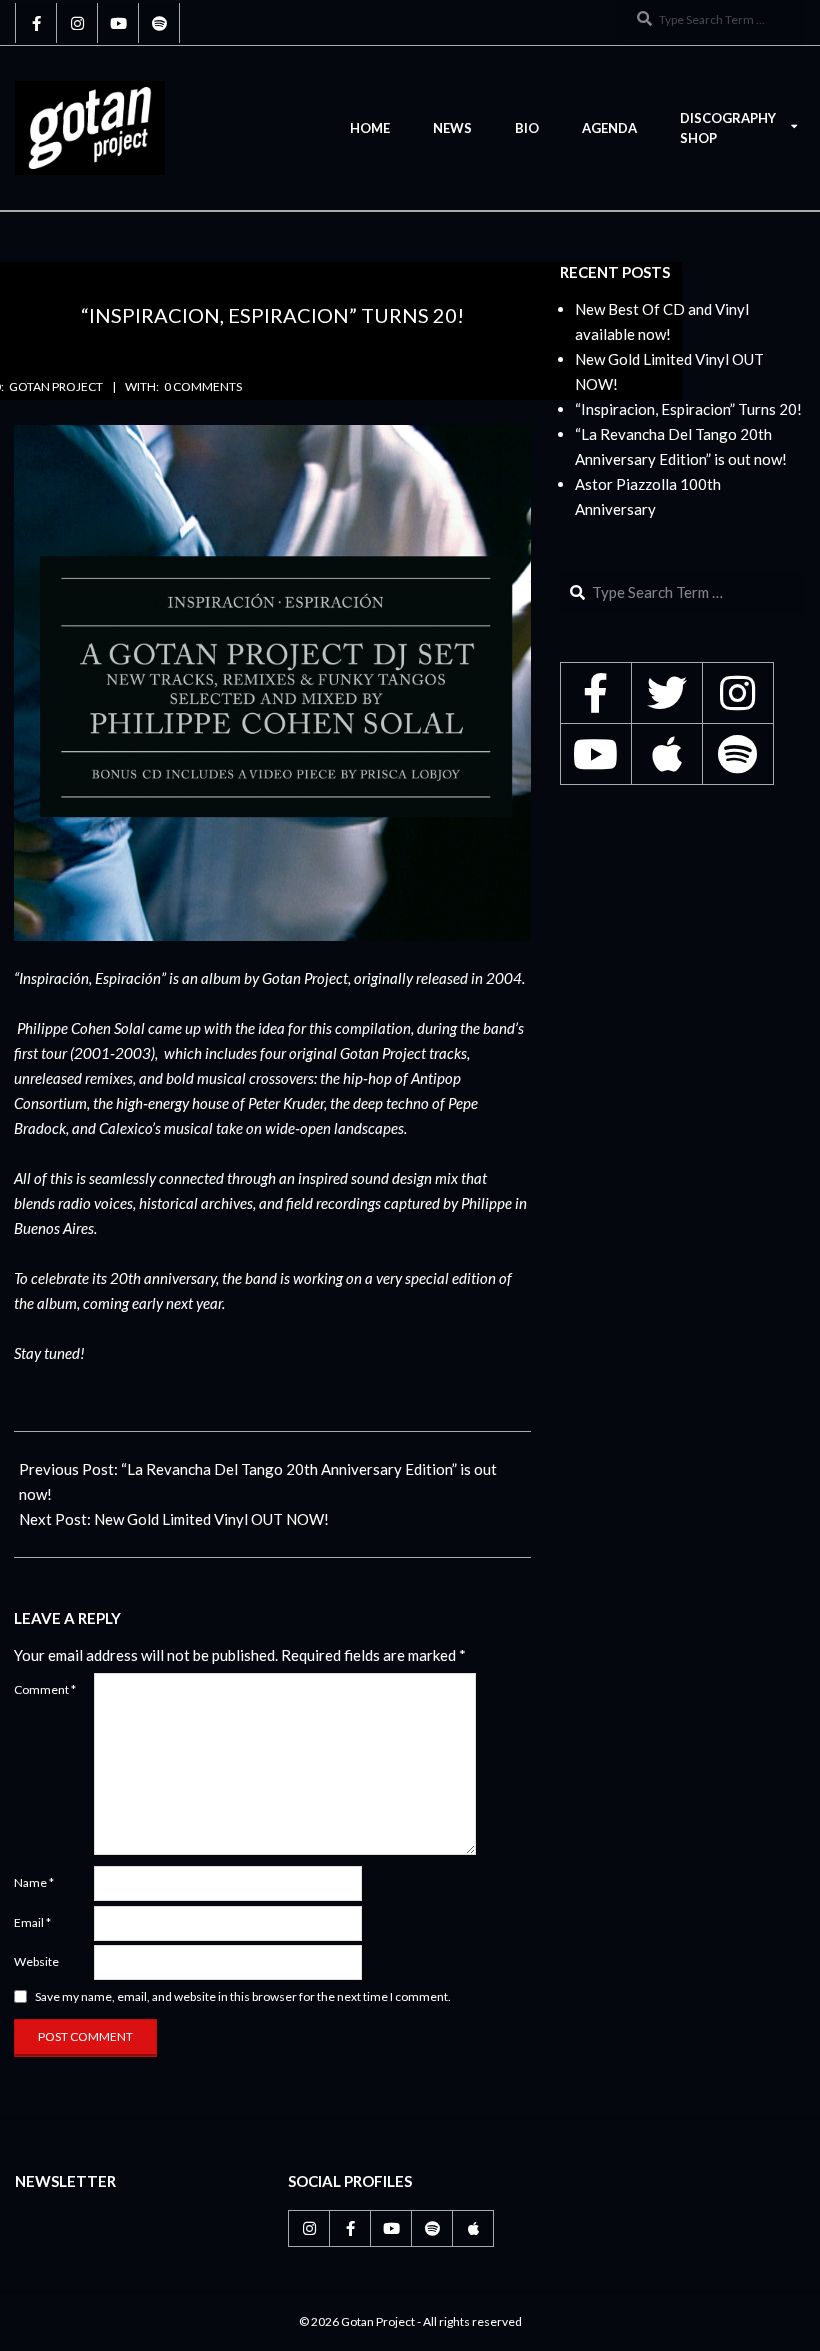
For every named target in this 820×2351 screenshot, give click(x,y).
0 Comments (203, 386)
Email (32, 1922)
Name (34, 1882)
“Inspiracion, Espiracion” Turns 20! (688, 409)
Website (36, 1961)
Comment (45, 1689)
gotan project (56, 386)
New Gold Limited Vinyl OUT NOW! (211, 1519)
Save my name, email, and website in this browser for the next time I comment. (243, 1996)
